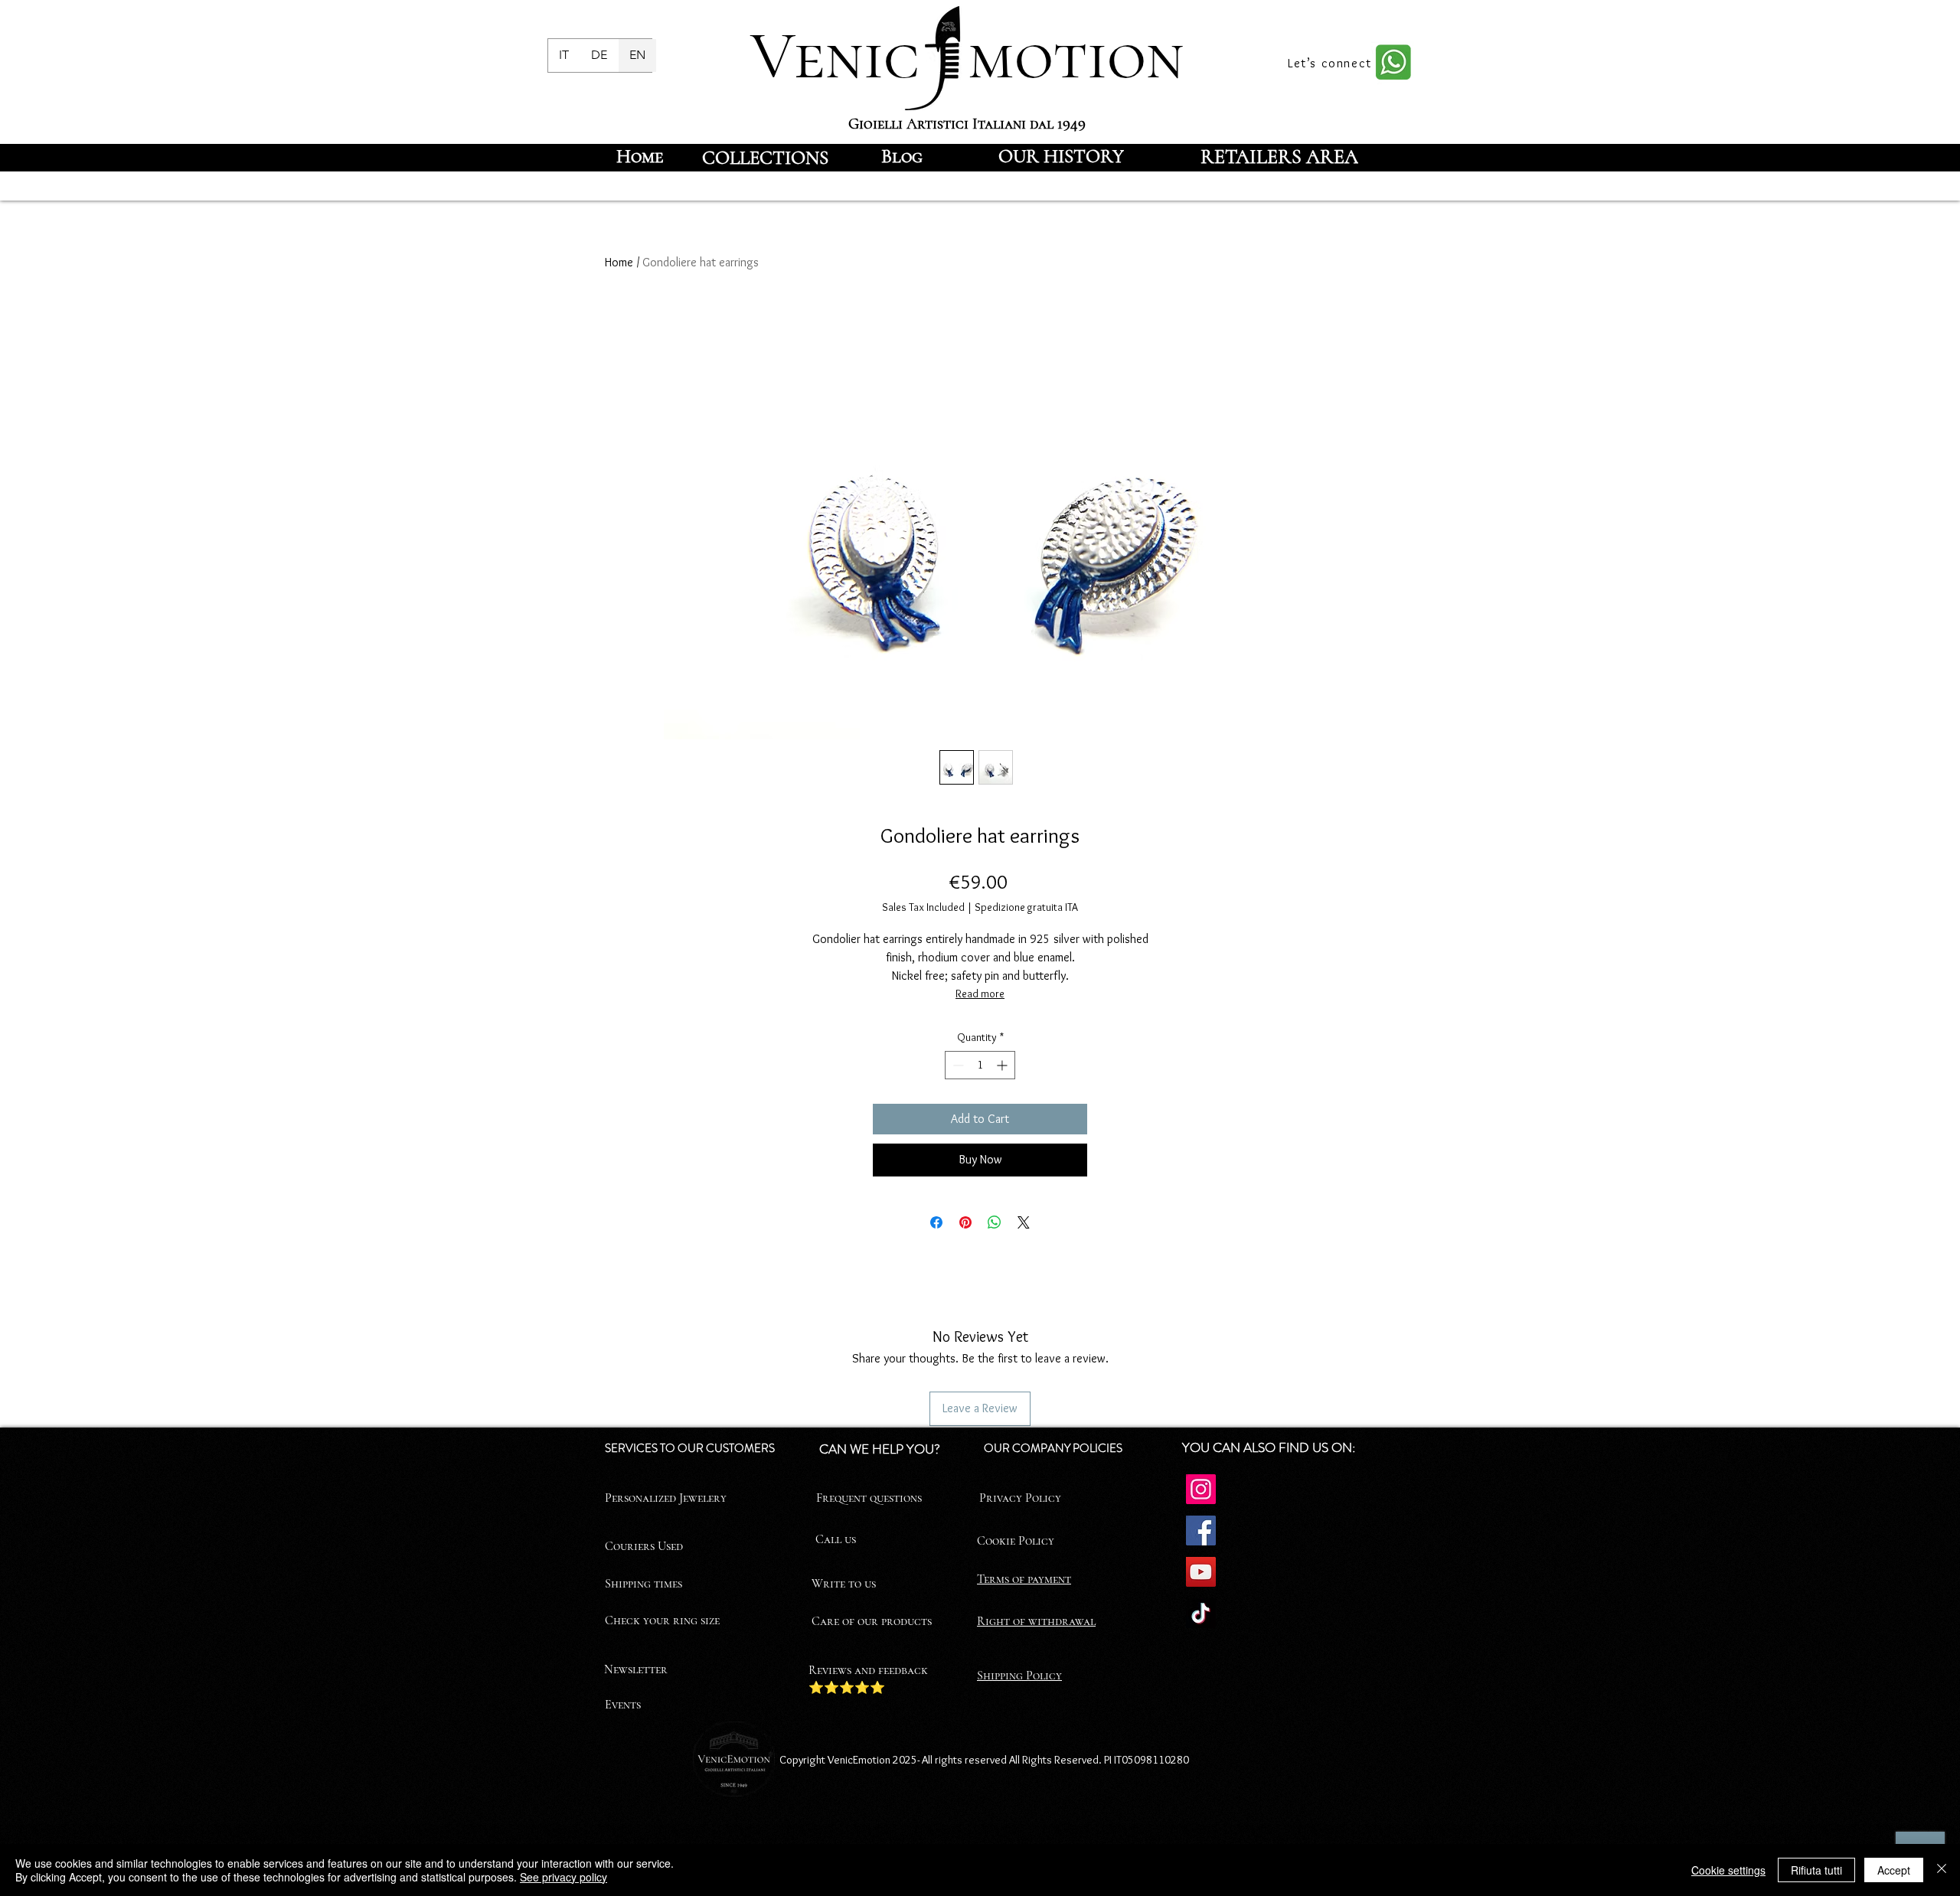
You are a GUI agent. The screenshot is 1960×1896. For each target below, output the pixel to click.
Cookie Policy (1016, 1541)
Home (619, 262)
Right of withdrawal (1036, 1621)
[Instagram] (1201, 1489)
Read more (980, 994)
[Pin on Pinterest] (965, 1222)
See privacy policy (563, 1877)
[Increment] (1003, 1065)
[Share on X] (1024, 1222)
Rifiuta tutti (1816, 1870)
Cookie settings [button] (1728, 1870)
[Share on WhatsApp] (995, 1222)
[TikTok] (1201, 1613)
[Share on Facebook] (936, 1222)
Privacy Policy (1020, 1498)
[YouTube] (1201, 1572)
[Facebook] (1201, 1531)
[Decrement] (957, 1065)
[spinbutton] (980, 1065)
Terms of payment (1024, 1579)
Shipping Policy (1019, 1676)
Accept (1894, 1870)
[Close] (1942, 1870)
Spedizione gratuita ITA (1026, 907)
